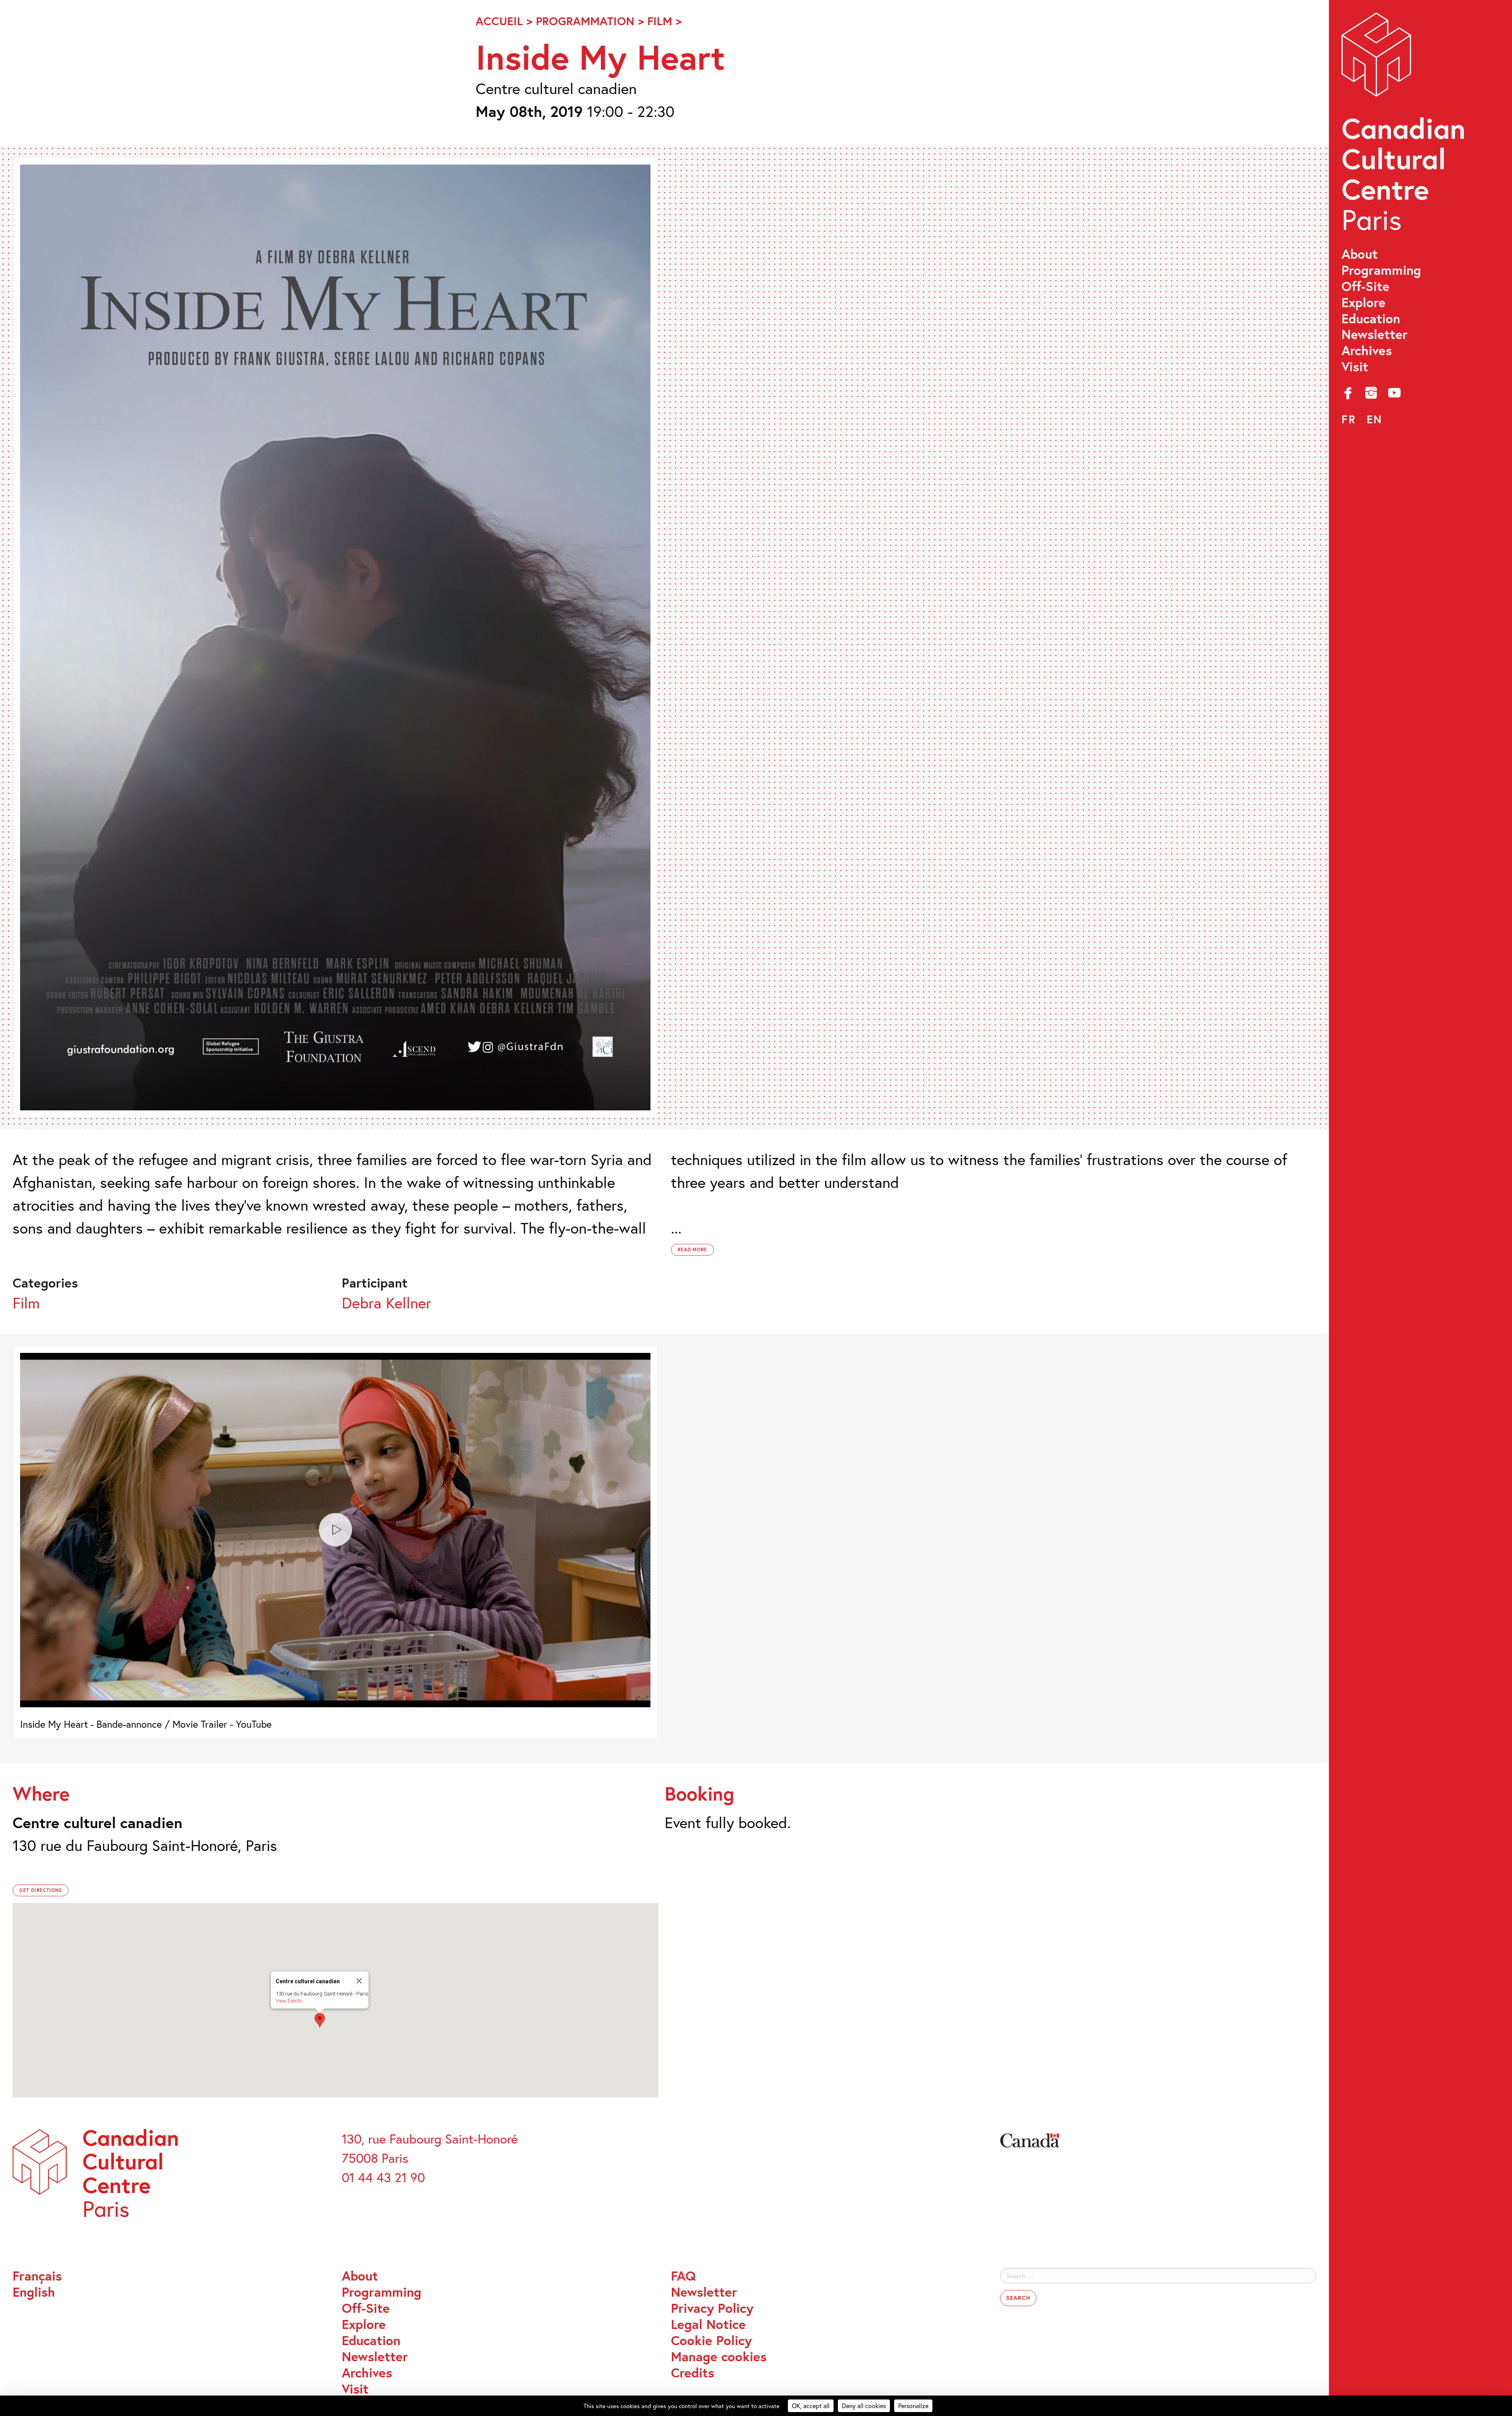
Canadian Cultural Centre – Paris (1405, 126)
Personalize (913, 2406)
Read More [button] (693, 1250)
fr (1349, 419)
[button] (320, 2020)
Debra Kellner (386, 1303)
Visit (1355, 367)
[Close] (359, 1981)
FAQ (683, 2276)
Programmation (585, 21)
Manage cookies (719, 2357)
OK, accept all (811, 2406)
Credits (693, 2373)
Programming (1381, 270)
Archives (1367, 351)
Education (1371, 319)
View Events (289, 2001)
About (1360, 254)
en (1375, 419)
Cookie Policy (711, 2341)
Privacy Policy (712, 2308)
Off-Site (1366, 286)
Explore (1364, 303)
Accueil (499, 21)
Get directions (41, 1890)
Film (660, 21)
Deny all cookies (864, 2406)
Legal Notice (708, 2324)
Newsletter (1375, 334)
